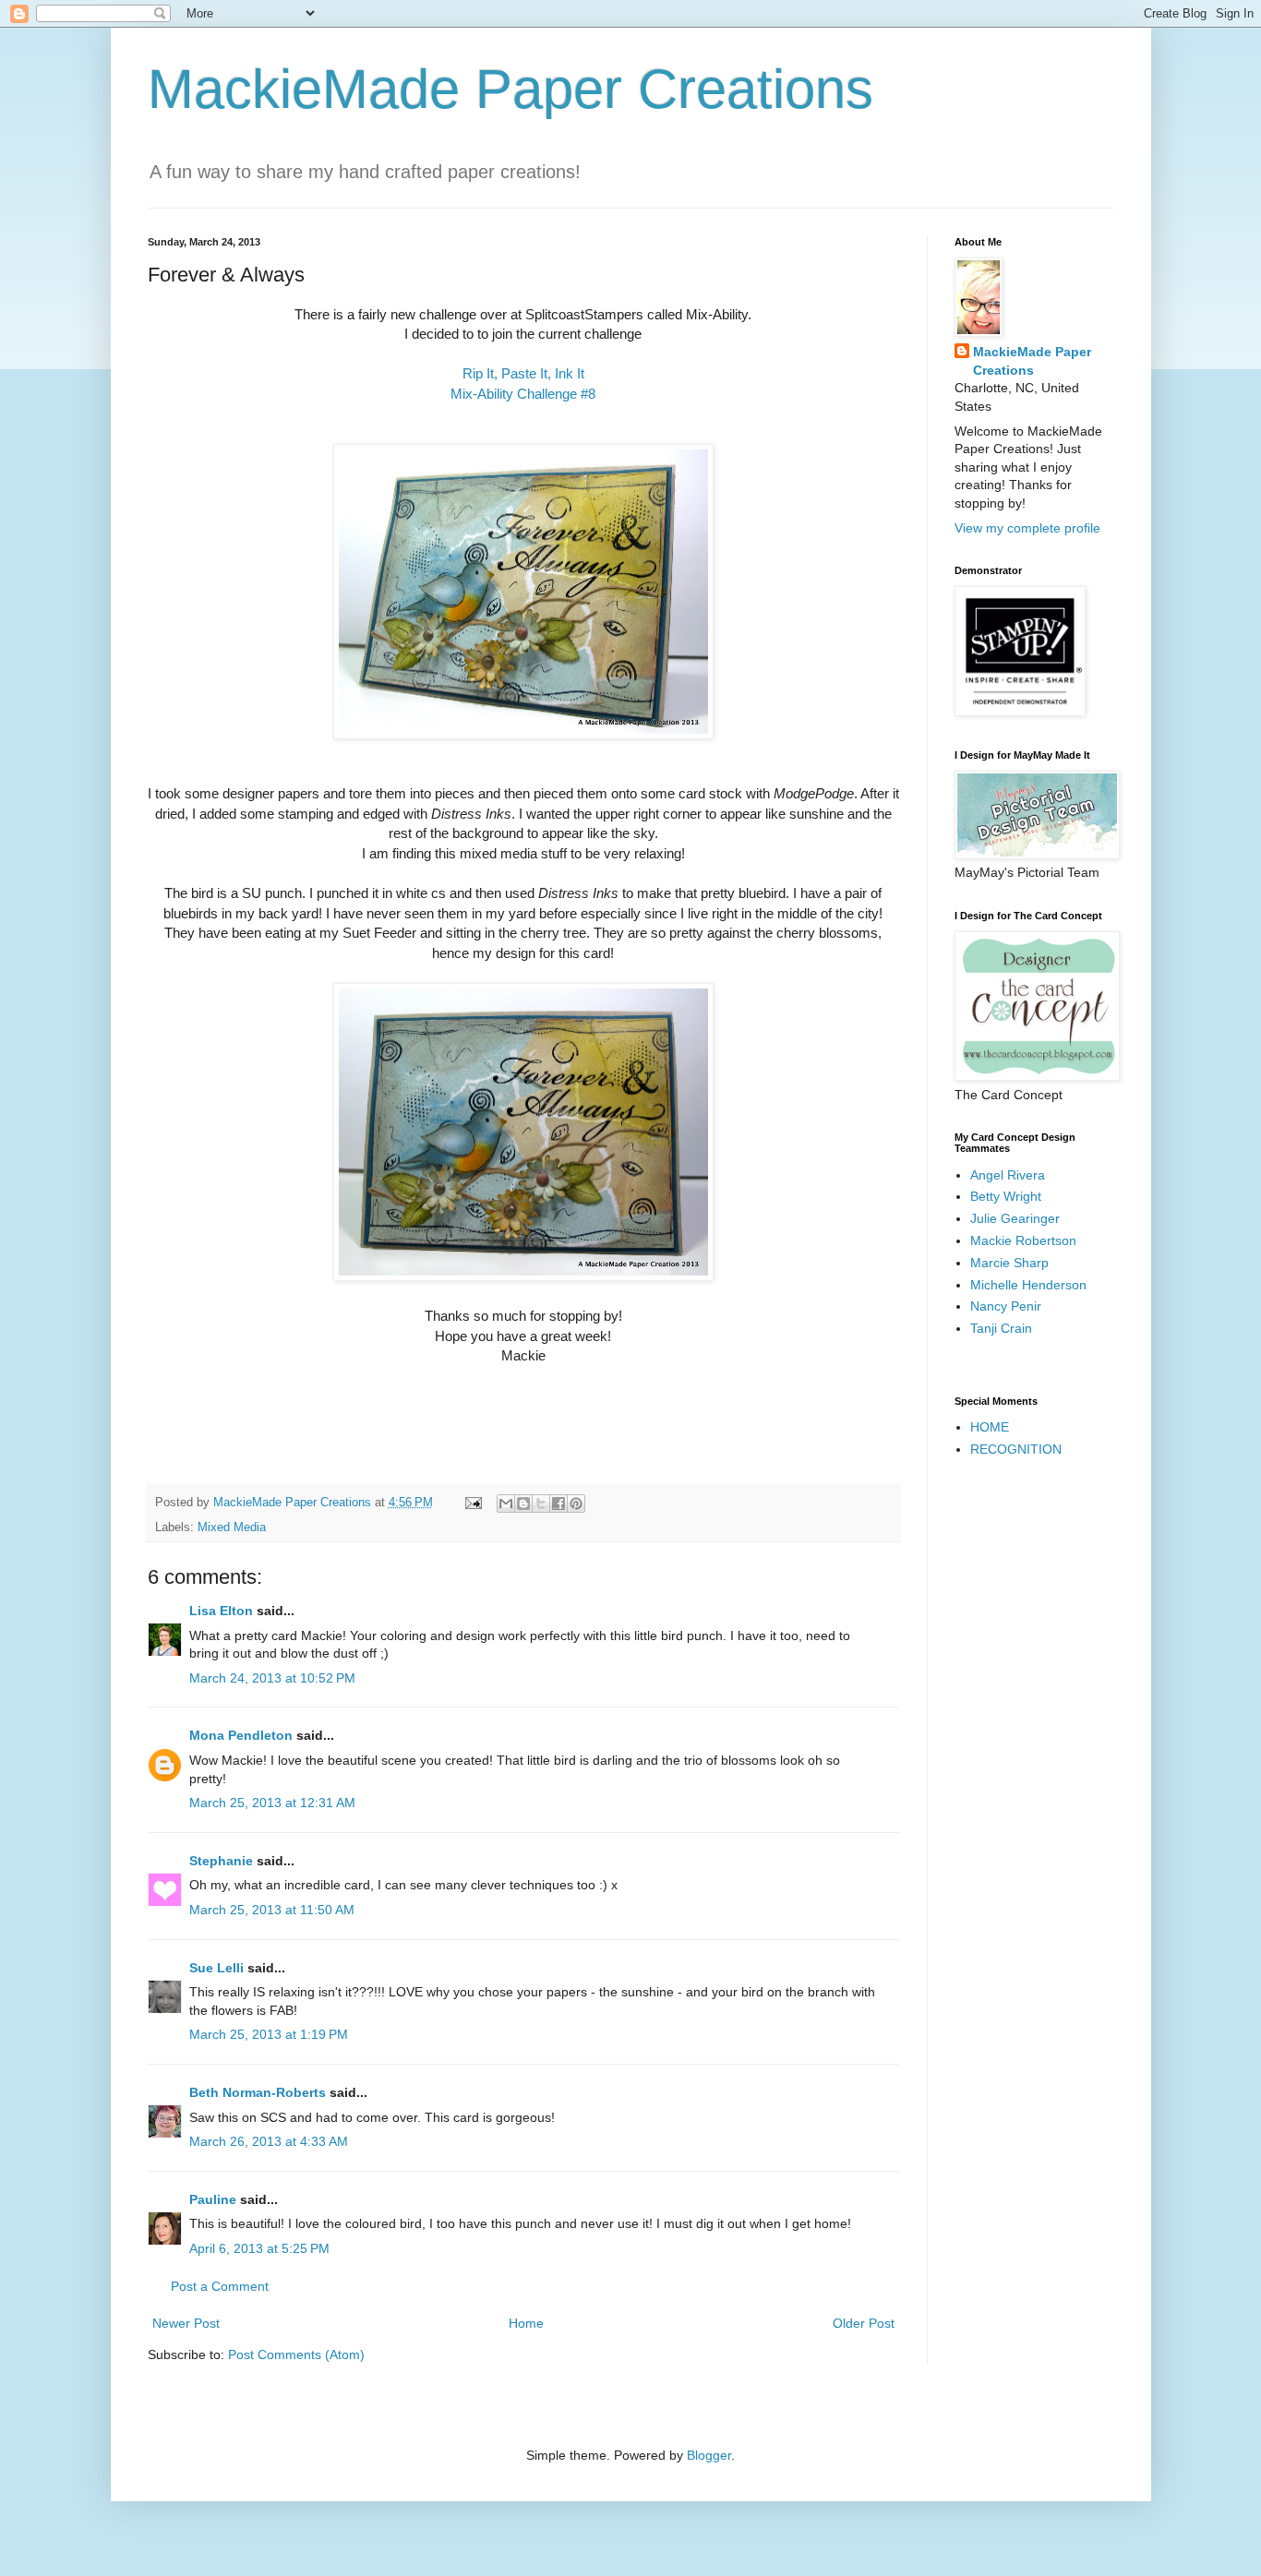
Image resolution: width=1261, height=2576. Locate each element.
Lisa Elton (221, 1611)
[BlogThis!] (523, 1504)
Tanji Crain (1001, 1328)
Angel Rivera (1008, 1175)
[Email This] (506, 1504)
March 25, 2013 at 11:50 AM (272, 1910)
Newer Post (186, 2323)
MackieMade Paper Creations (510, 89)
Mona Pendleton (241, 1735)
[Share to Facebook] (558, 1504)
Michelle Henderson (1028, 1285)
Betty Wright (1006, 1196)
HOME (990, 1427)
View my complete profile (1027, 528)
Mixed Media (232, 1528)
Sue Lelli (218, 1968)
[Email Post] (473, 1503)
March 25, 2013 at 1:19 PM (269, 2034)
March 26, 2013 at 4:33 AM (269, 2141)
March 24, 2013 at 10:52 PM (272, 1678)
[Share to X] (541, 1504)
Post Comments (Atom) (296, 2354)
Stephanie (221, 1861)
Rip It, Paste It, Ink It (523, 373)
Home (526, 2323)
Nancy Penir (1006, 1306)
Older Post (864, 2323)
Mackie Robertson (1023, 1240)
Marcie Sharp (1009, 1263)
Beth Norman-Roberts (258, 2092)
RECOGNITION (1016, 1449)
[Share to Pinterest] (576, 1504)
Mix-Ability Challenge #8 (523, 394)
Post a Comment (220, 2286)
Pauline (213, 2199)
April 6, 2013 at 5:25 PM (259, 2248)
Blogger (709, 2455)
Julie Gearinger (1015, 1218)
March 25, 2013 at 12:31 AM (272, 1803)
